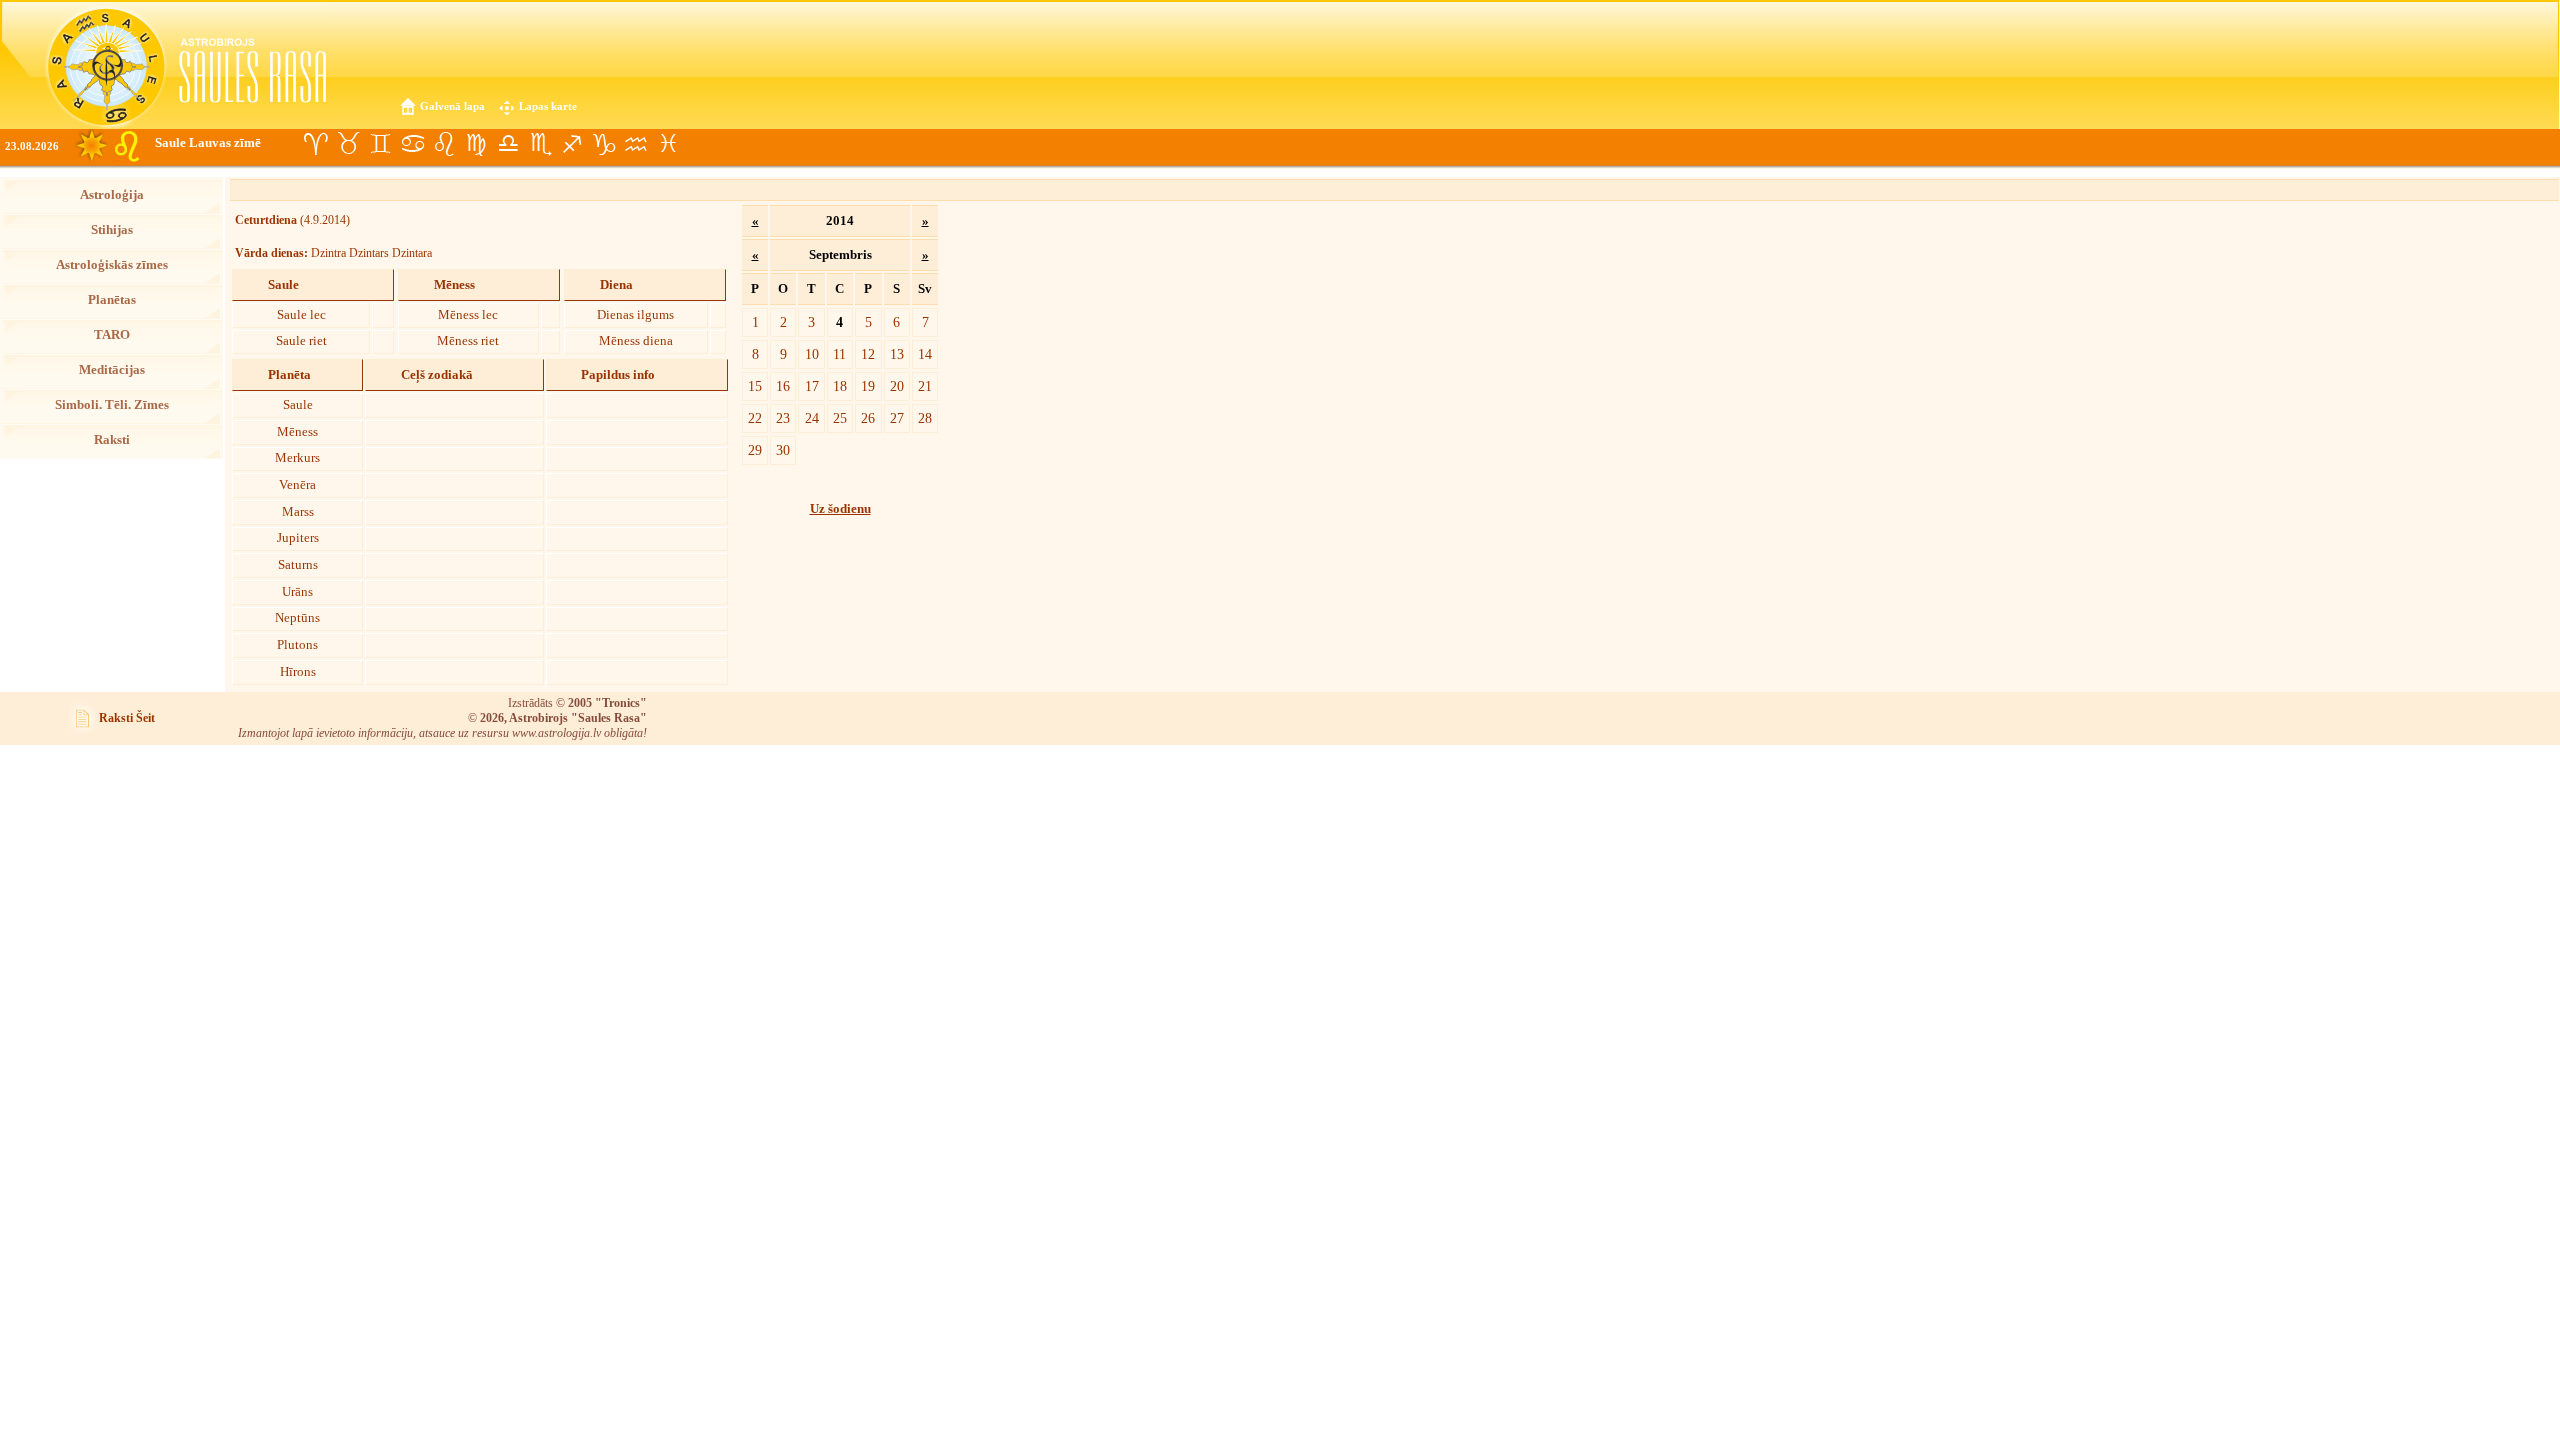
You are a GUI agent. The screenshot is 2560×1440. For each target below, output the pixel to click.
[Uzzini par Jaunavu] (476, 144)
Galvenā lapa (452, 106)
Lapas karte (548, 106)
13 (897, 354)
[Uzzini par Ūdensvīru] (636, 144)
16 (783, 386)
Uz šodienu (840, 509)
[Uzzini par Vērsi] (348, 144)
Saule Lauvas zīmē (208, 143)
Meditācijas (112, 370)
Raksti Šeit (127, 718)
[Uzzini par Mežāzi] (604, 144)
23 (783, 418)
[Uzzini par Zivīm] (668, 144)
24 (812, 418)
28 (925, 418)
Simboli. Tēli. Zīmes (112, 405)
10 (812, 354)
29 (755, 450)
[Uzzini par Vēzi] (412, 144)
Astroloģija (112, 195)
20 (897, 386)
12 (868, 354)
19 (868, 386)
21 (925, 386)
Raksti (112, 440)
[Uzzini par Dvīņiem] (380, 144)
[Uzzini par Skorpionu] (540, 144)
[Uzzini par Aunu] (316, 144)
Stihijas (112, 230)
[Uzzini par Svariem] (508, 144)
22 (755, 418)
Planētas (112, 300)
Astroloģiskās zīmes (112, 265)
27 (897, 418)
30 (783, 450)
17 (812, 386)
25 (840, 418)
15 (755, 386)
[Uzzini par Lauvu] (444, 144)
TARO (112, 335)
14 (925, 354)
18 (840, 386)
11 (839, 354)
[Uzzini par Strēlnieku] (572, 144)
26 (868, 418)
